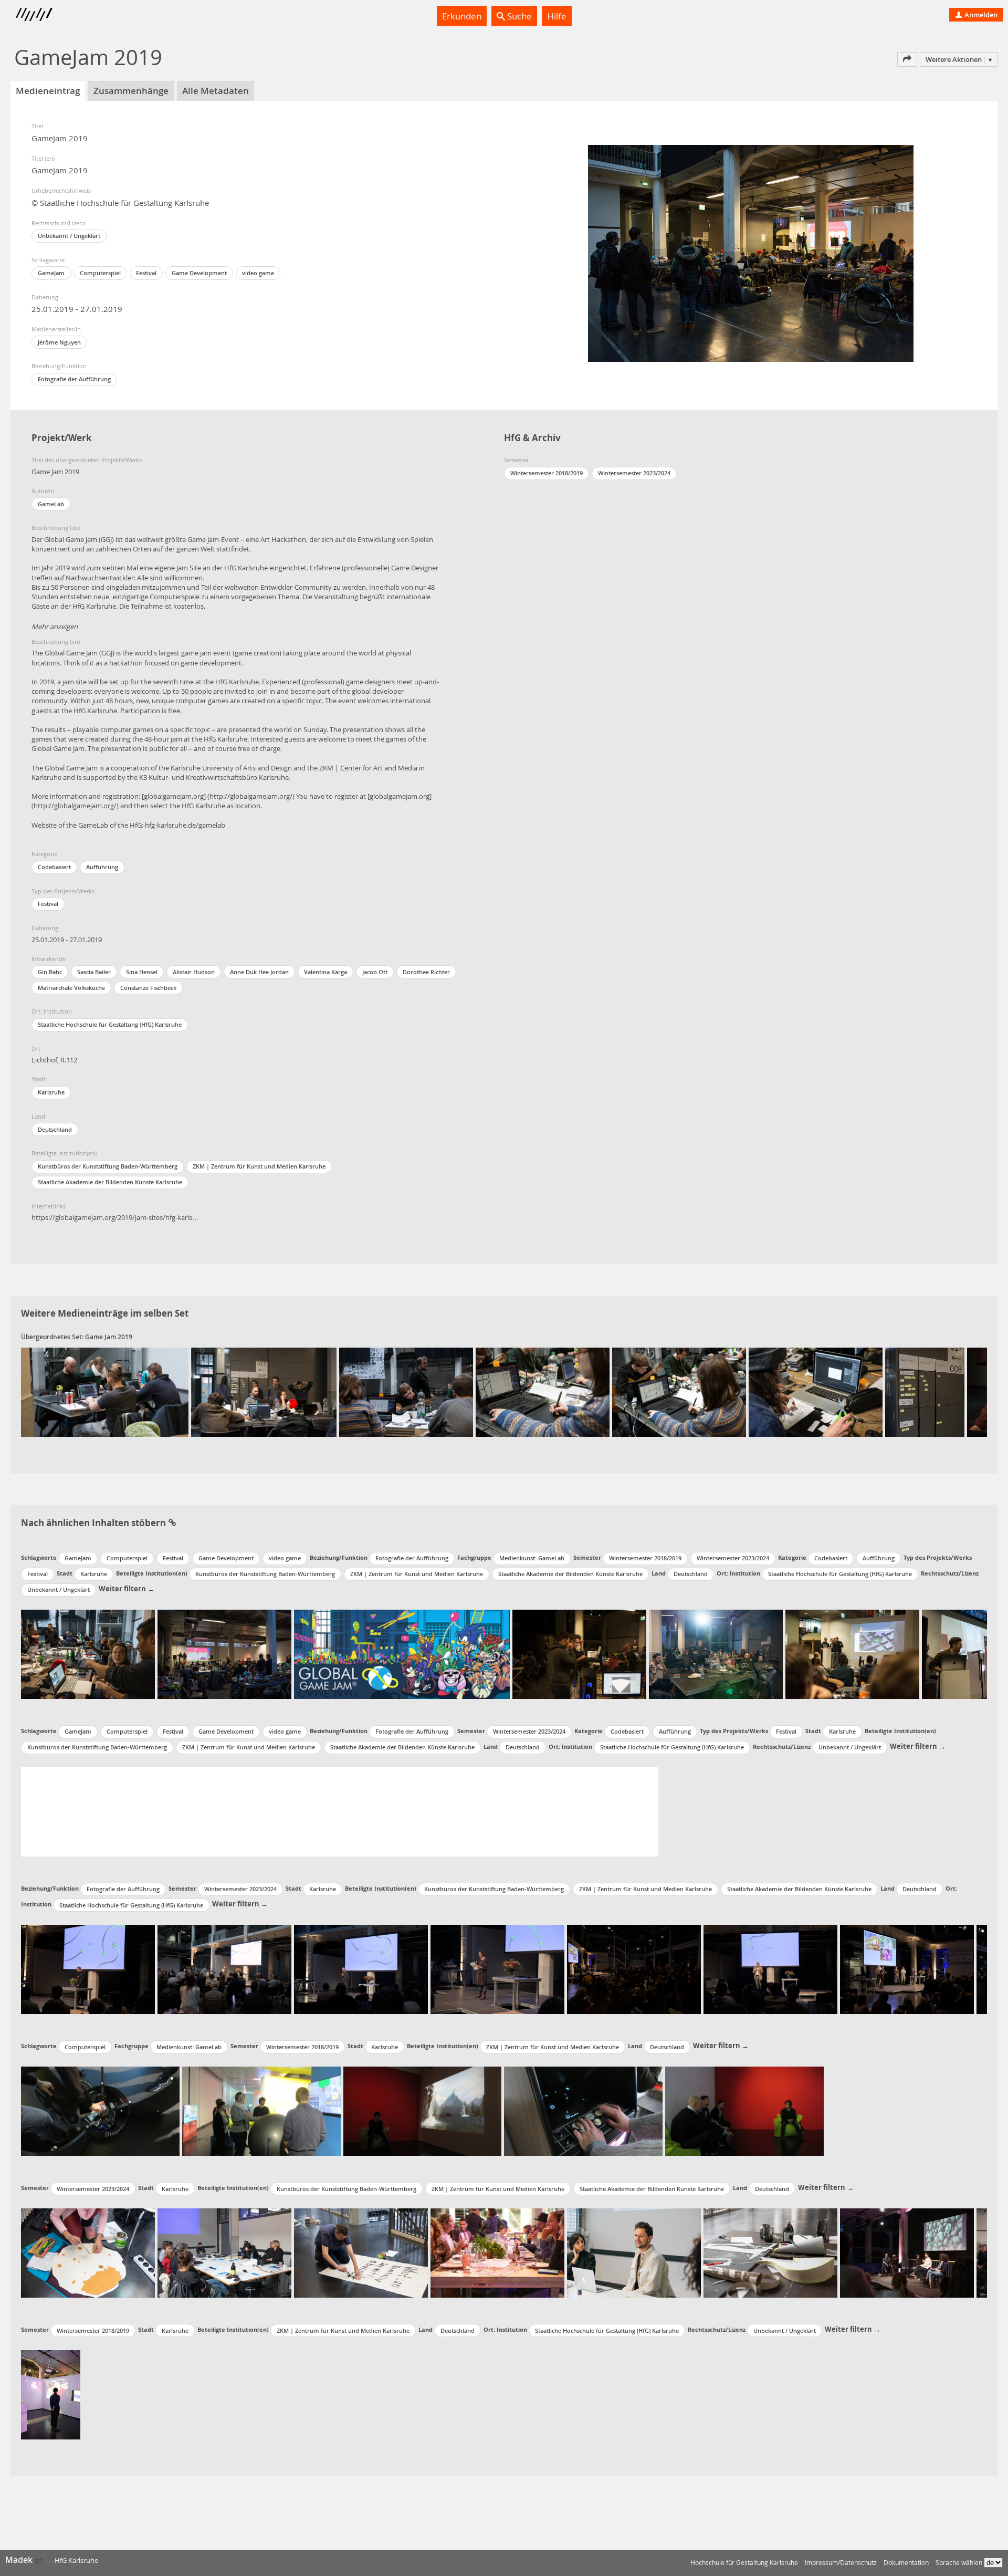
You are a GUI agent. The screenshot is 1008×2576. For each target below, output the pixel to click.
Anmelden (980, 15)
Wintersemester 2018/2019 (547, 473)
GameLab (51, 504)
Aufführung (102, 867)
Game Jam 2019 (109, 1337)
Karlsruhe (51, 1092)
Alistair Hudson (194, 972)
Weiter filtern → (127, 1589)
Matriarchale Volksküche (71, 988)
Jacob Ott (375, 972)
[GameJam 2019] (105, 1392)
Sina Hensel (142, 972)
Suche (518, 16)
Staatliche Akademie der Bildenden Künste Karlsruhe (110, 1182)
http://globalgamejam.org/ (251, 796)
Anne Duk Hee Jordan (259, 972)
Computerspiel (100, 273)
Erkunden (462, 16)
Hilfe (557, 16)
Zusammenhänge (131, 91)
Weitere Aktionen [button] (954, 59)
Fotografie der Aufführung (74, 379)
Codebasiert (54, 867)
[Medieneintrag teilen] (907, 59)
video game (258, 273)
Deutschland (55, 1129)
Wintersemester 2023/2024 (634, 473)
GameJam (51, 273)
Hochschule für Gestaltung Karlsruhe (744, 2563)
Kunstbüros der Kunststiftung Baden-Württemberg (108, 1166)
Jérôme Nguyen (59, 342)
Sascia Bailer (94, 972)
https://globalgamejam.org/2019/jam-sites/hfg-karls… (115, 1217)
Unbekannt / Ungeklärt (69, 236)
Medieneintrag (48, 91)
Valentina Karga (325, 972)
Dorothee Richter (426, 972)
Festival (146, 273)
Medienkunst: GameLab (532, 1558)
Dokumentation (906, 2563)
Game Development (199, 273)
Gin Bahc (50, 972)
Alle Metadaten (216, 91)
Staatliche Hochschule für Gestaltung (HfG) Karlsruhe (110, 1024)
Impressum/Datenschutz (841, 2563)
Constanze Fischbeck (148, 988)
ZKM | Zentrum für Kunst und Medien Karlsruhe (259, 1166)
